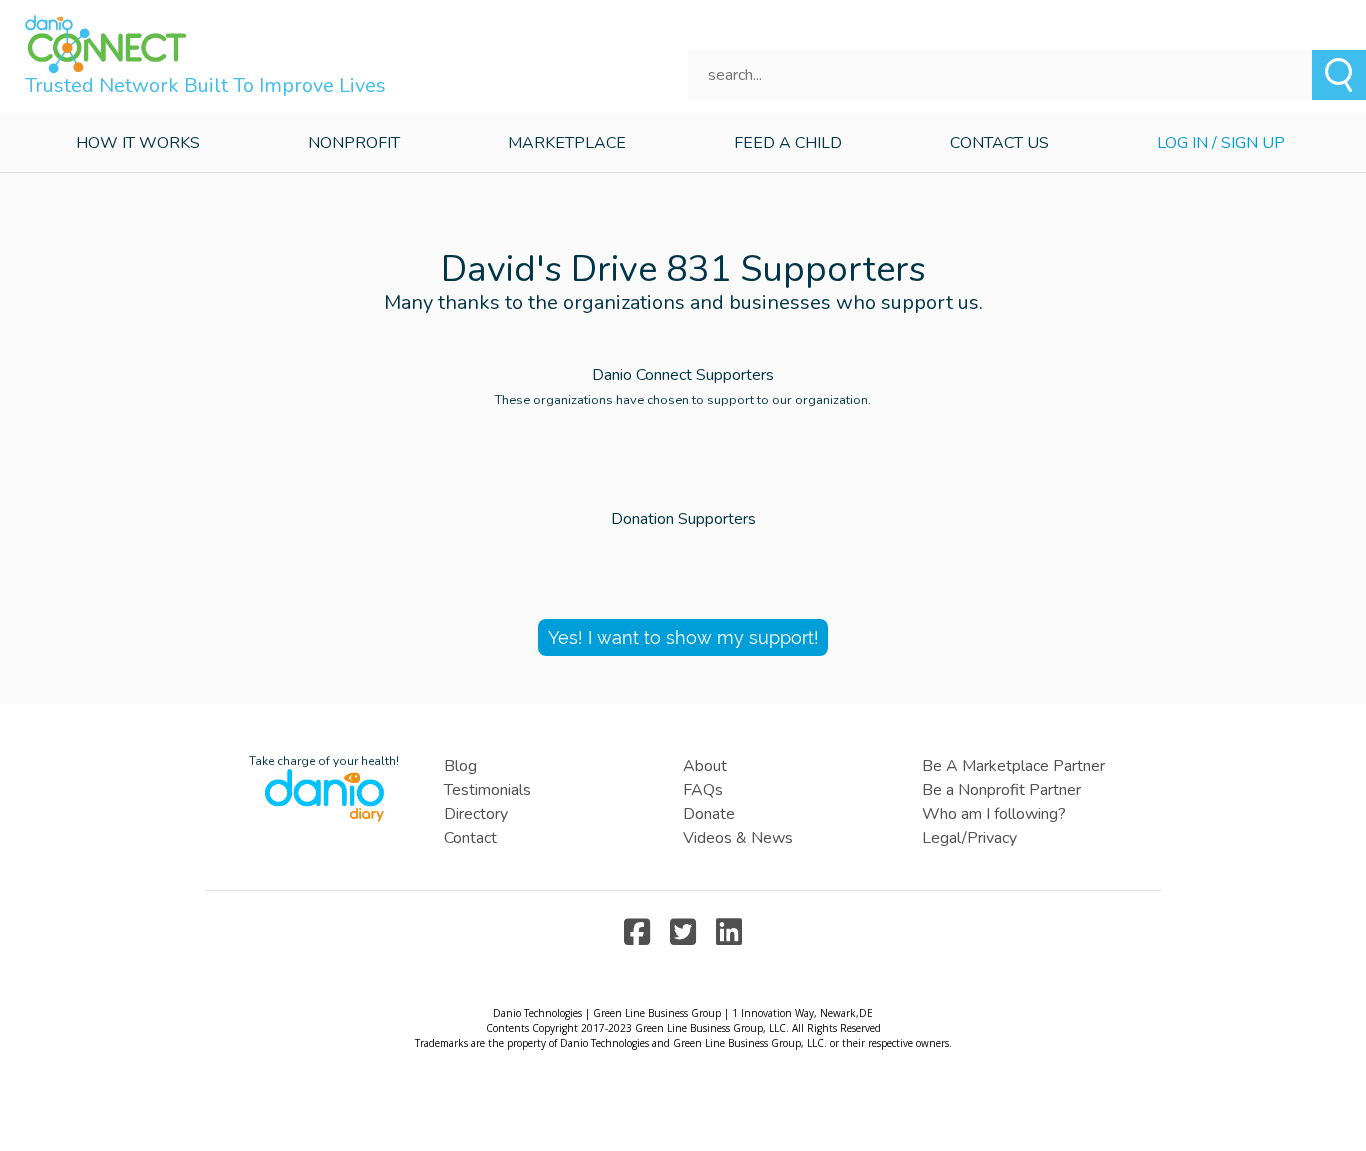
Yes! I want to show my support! (683, 637)
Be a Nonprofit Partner (1001, 790)
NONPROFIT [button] (354, 143)
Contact (470, 838)
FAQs (703, 790)
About (705, 766)
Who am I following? (994, 814)
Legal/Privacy (969, 838)
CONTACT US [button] (999, 143)
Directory (476, 814)
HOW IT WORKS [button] (138, 143)
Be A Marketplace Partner (1013, 766)
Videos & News (738, 838)
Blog (460, 766)
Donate (709, 814)
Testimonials (487, 790)
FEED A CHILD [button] (788, 143)
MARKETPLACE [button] (567, 143)
